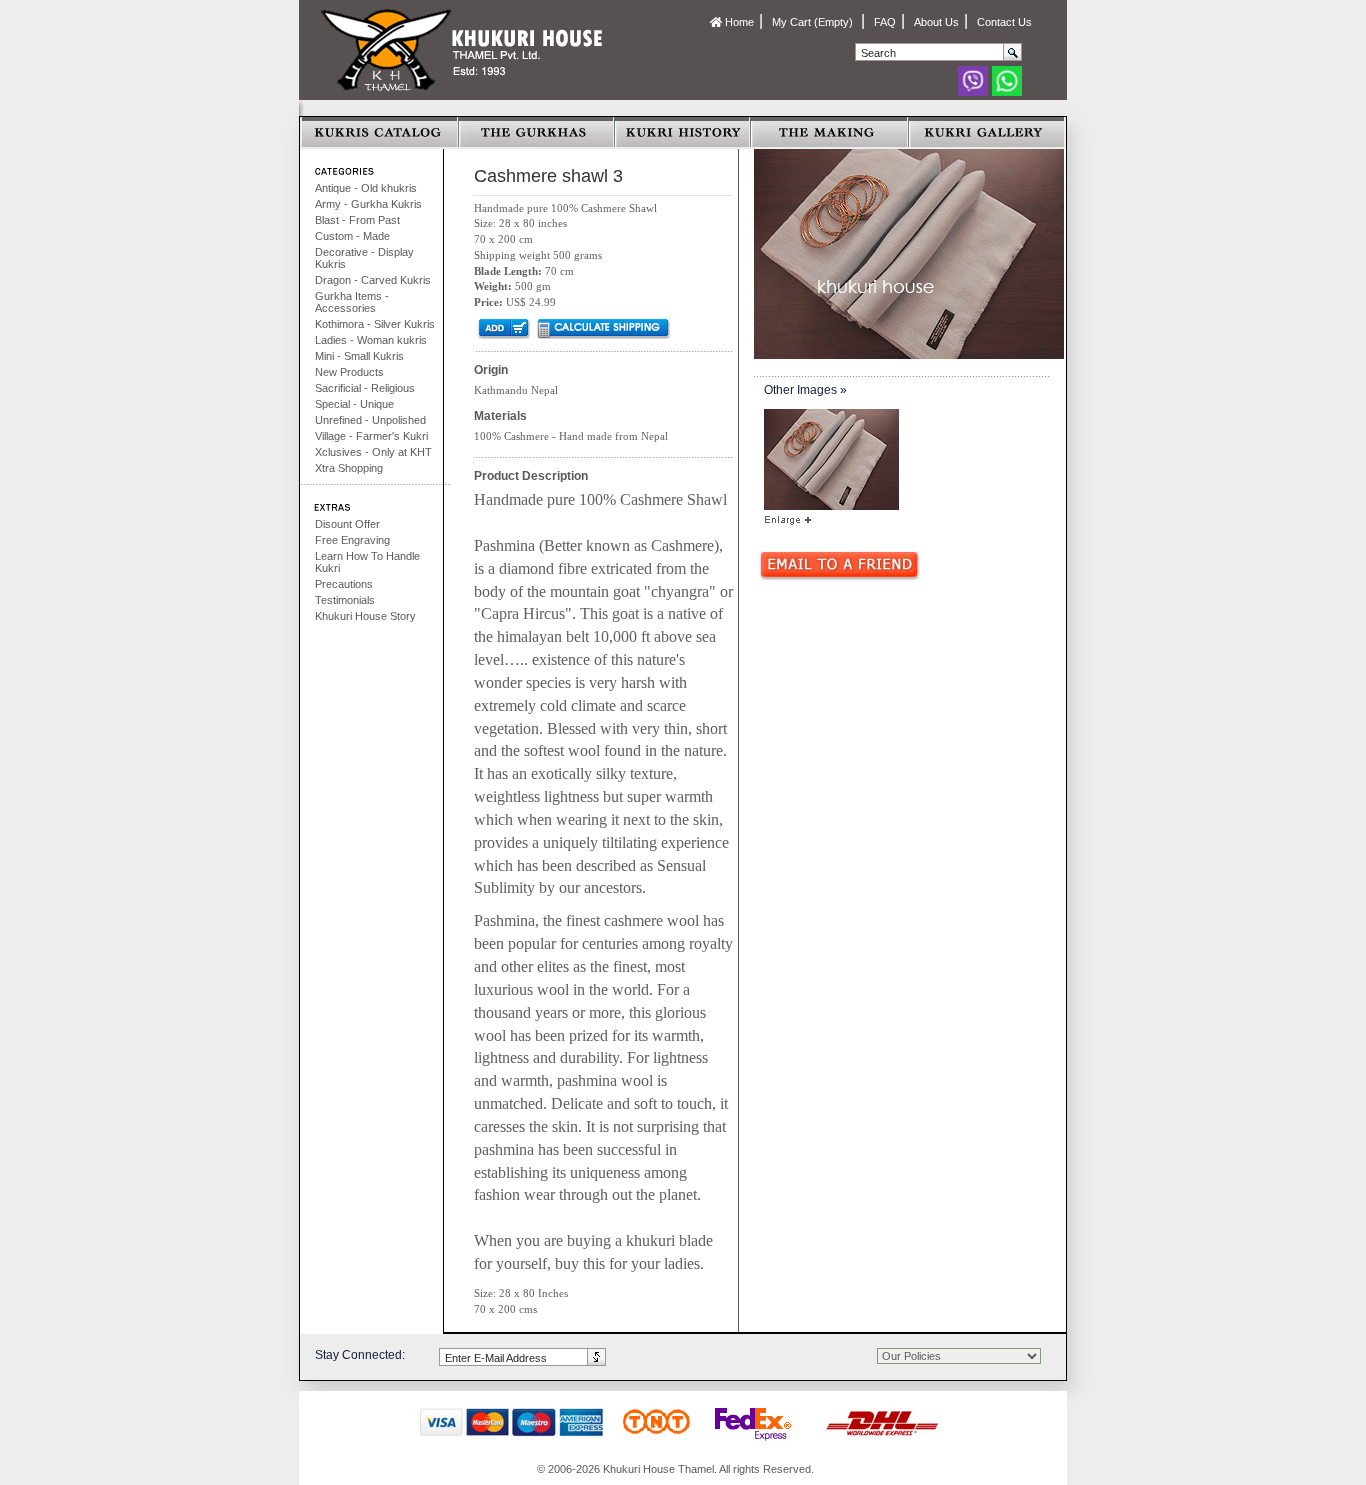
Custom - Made (352, 236)
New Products (349, 372)
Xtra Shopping (349, 468)
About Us (936, 22)
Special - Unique (354, 404)
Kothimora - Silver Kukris (375, 324)
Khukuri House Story (365, 616)
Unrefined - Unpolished (370, 420)
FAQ (885, 22)
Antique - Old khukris (366, 188)
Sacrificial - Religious (365, 388)
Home (738, 22)
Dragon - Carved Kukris (373, 280)
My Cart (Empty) (814, 22)
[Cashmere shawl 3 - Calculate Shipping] (602, 328)
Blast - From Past (357, 220)
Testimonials (345, 600)
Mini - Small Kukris (359, 356)
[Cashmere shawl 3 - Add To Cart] (502, 328)
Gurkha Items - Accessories (352, 302)
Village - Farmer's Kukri (371, 436)
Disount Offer (347, 524)
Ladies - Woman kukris (371, 340)
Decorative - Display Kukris (364, 258)
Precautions (344, 584)
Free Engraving (352, 540)
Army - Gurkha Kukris (368, 204)
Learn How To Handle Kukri (367, 562)
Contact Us (1004, 22)
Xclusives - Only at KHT (373, 452)
